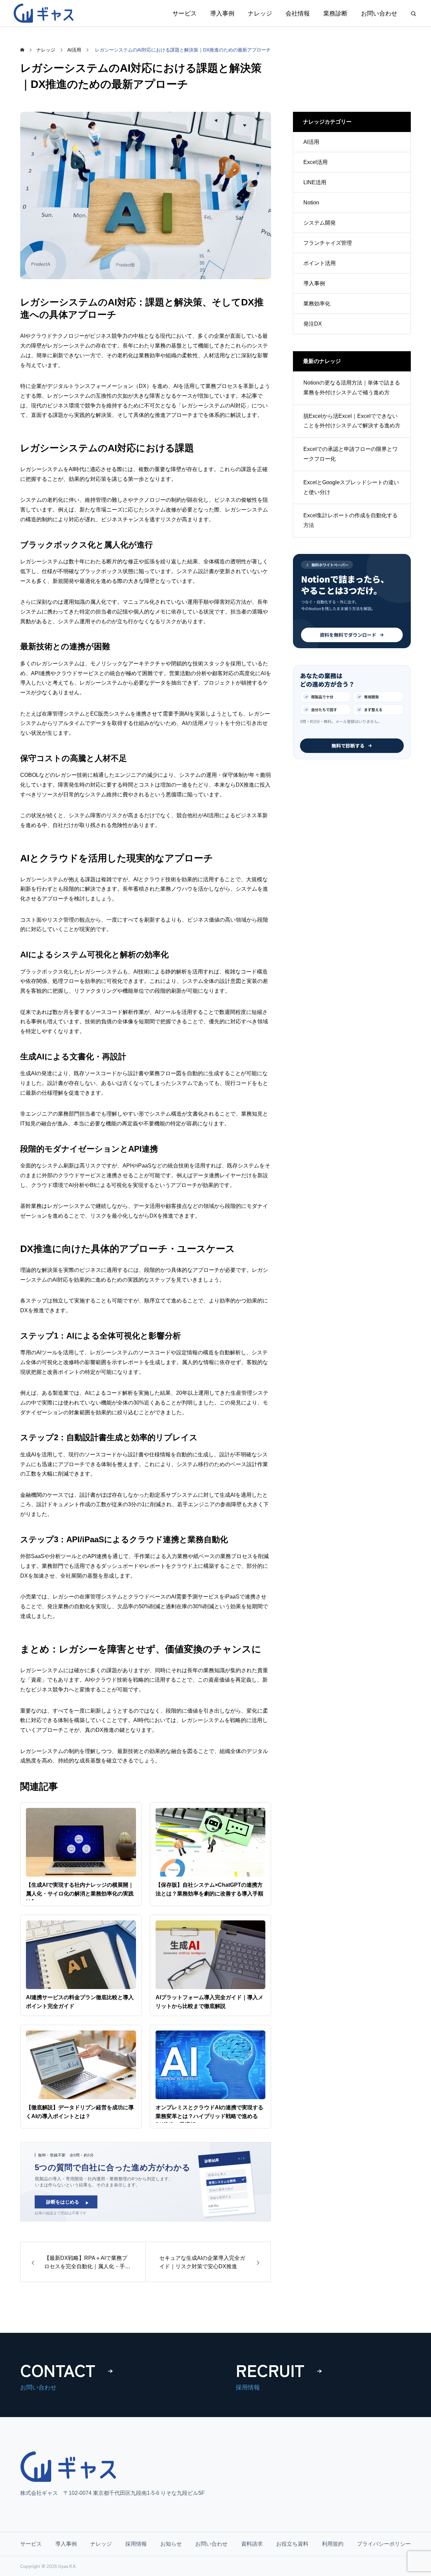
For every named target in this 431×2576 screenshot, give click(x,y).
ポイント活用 (320, 263)
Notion (311, 203)
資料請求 (252, 2544)
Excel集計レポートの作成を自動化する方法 (351, 520)
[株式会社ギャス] (45, 13)
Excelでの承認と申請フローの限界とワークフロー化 (351, 454)
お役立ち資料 (292, 2544)
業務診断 (335, 13)
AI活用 (311, 142)
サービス (185, 13)
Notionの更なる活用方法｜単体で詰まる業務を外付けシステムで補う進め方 (352, 388)
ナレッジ (260, 13)
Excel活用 (316, 162)
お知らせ (171, 2544)
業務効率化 (317, 304)
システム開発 (320, 223)
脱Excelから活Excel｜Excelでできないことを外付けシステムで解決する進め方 (352, 421)
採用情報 (136, 2544)
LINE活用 (315, 182)
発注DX (313, 324)
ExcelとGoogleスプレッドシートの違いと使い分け (351, 487)
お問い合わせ (379, 13)
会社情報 (298, 13)
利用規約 (333, 2544)
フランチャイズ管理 (328, 243)
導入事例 (222, 13)
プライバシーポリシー (384, 2544)
